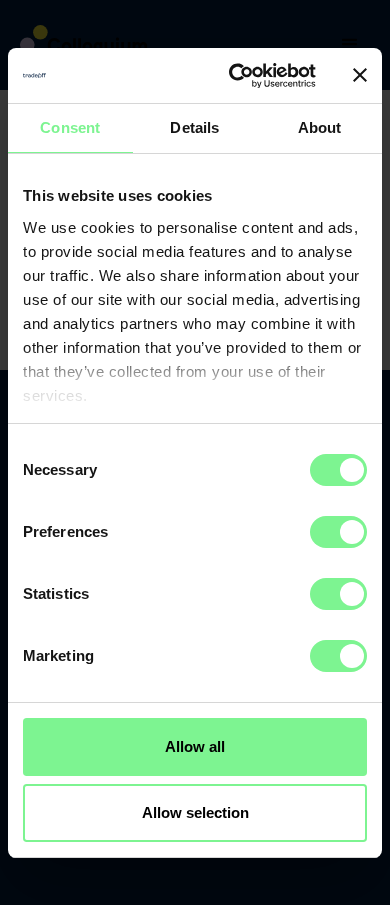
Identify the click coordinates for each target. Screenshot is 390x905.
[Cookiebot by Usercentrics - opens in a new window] (236, 76)
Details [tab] (194, 127)
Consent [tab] (70, 127)
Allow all (195, 746)
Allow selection (195, 812)
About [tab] (320, 127)
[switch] (338, 532)
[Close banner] (360, 75)
